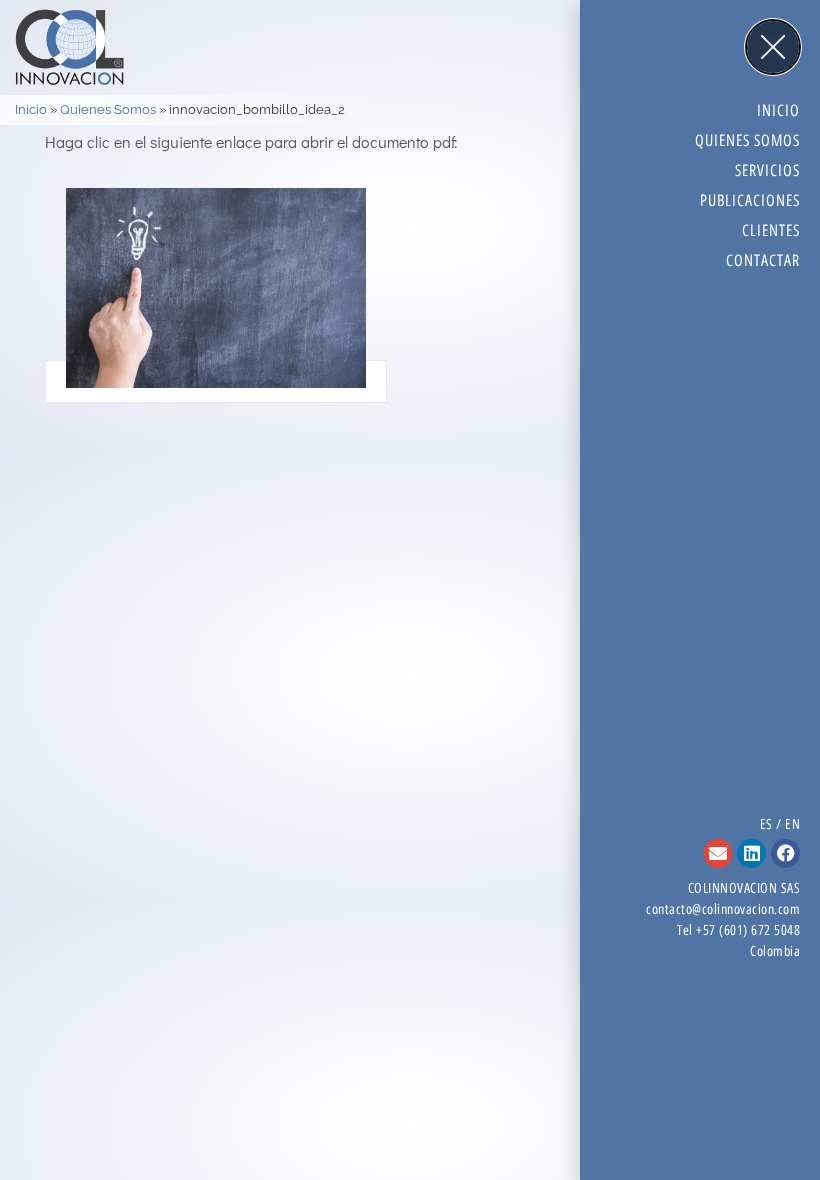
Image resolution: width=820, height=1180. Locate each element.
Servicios (767, 170)
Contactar (763, 260)
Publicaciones (750, 200)
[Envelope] (718, 853)
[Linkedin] (751, 853)
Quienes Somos (108, 109)
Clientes (771, 230)
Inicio (31, 109)
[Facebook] (785, 853)
